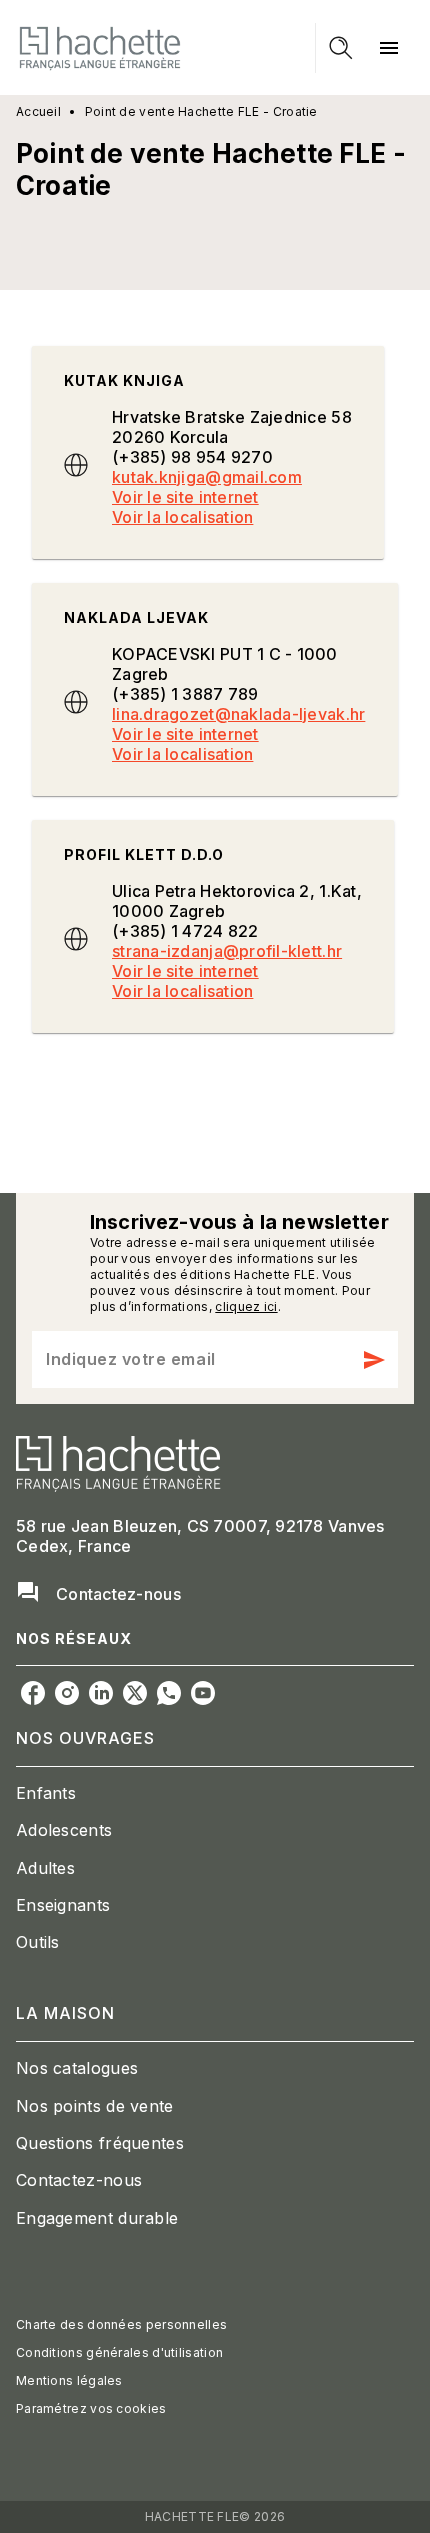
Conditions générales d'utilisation (119, 2352)
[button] (215, 1793)
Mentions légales (69, 2380)
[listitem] (33, 1693)
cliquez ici (246, 1306)
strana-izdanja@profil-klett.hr (227, 951)
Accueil (38, 111)
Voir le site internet (185, 497)
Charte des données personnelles (121, 2324)
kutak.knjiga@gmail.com (207, 477)
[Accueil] (100, 47)
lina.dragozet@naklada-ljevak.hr (238, 714)
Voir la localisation (182, 517)
